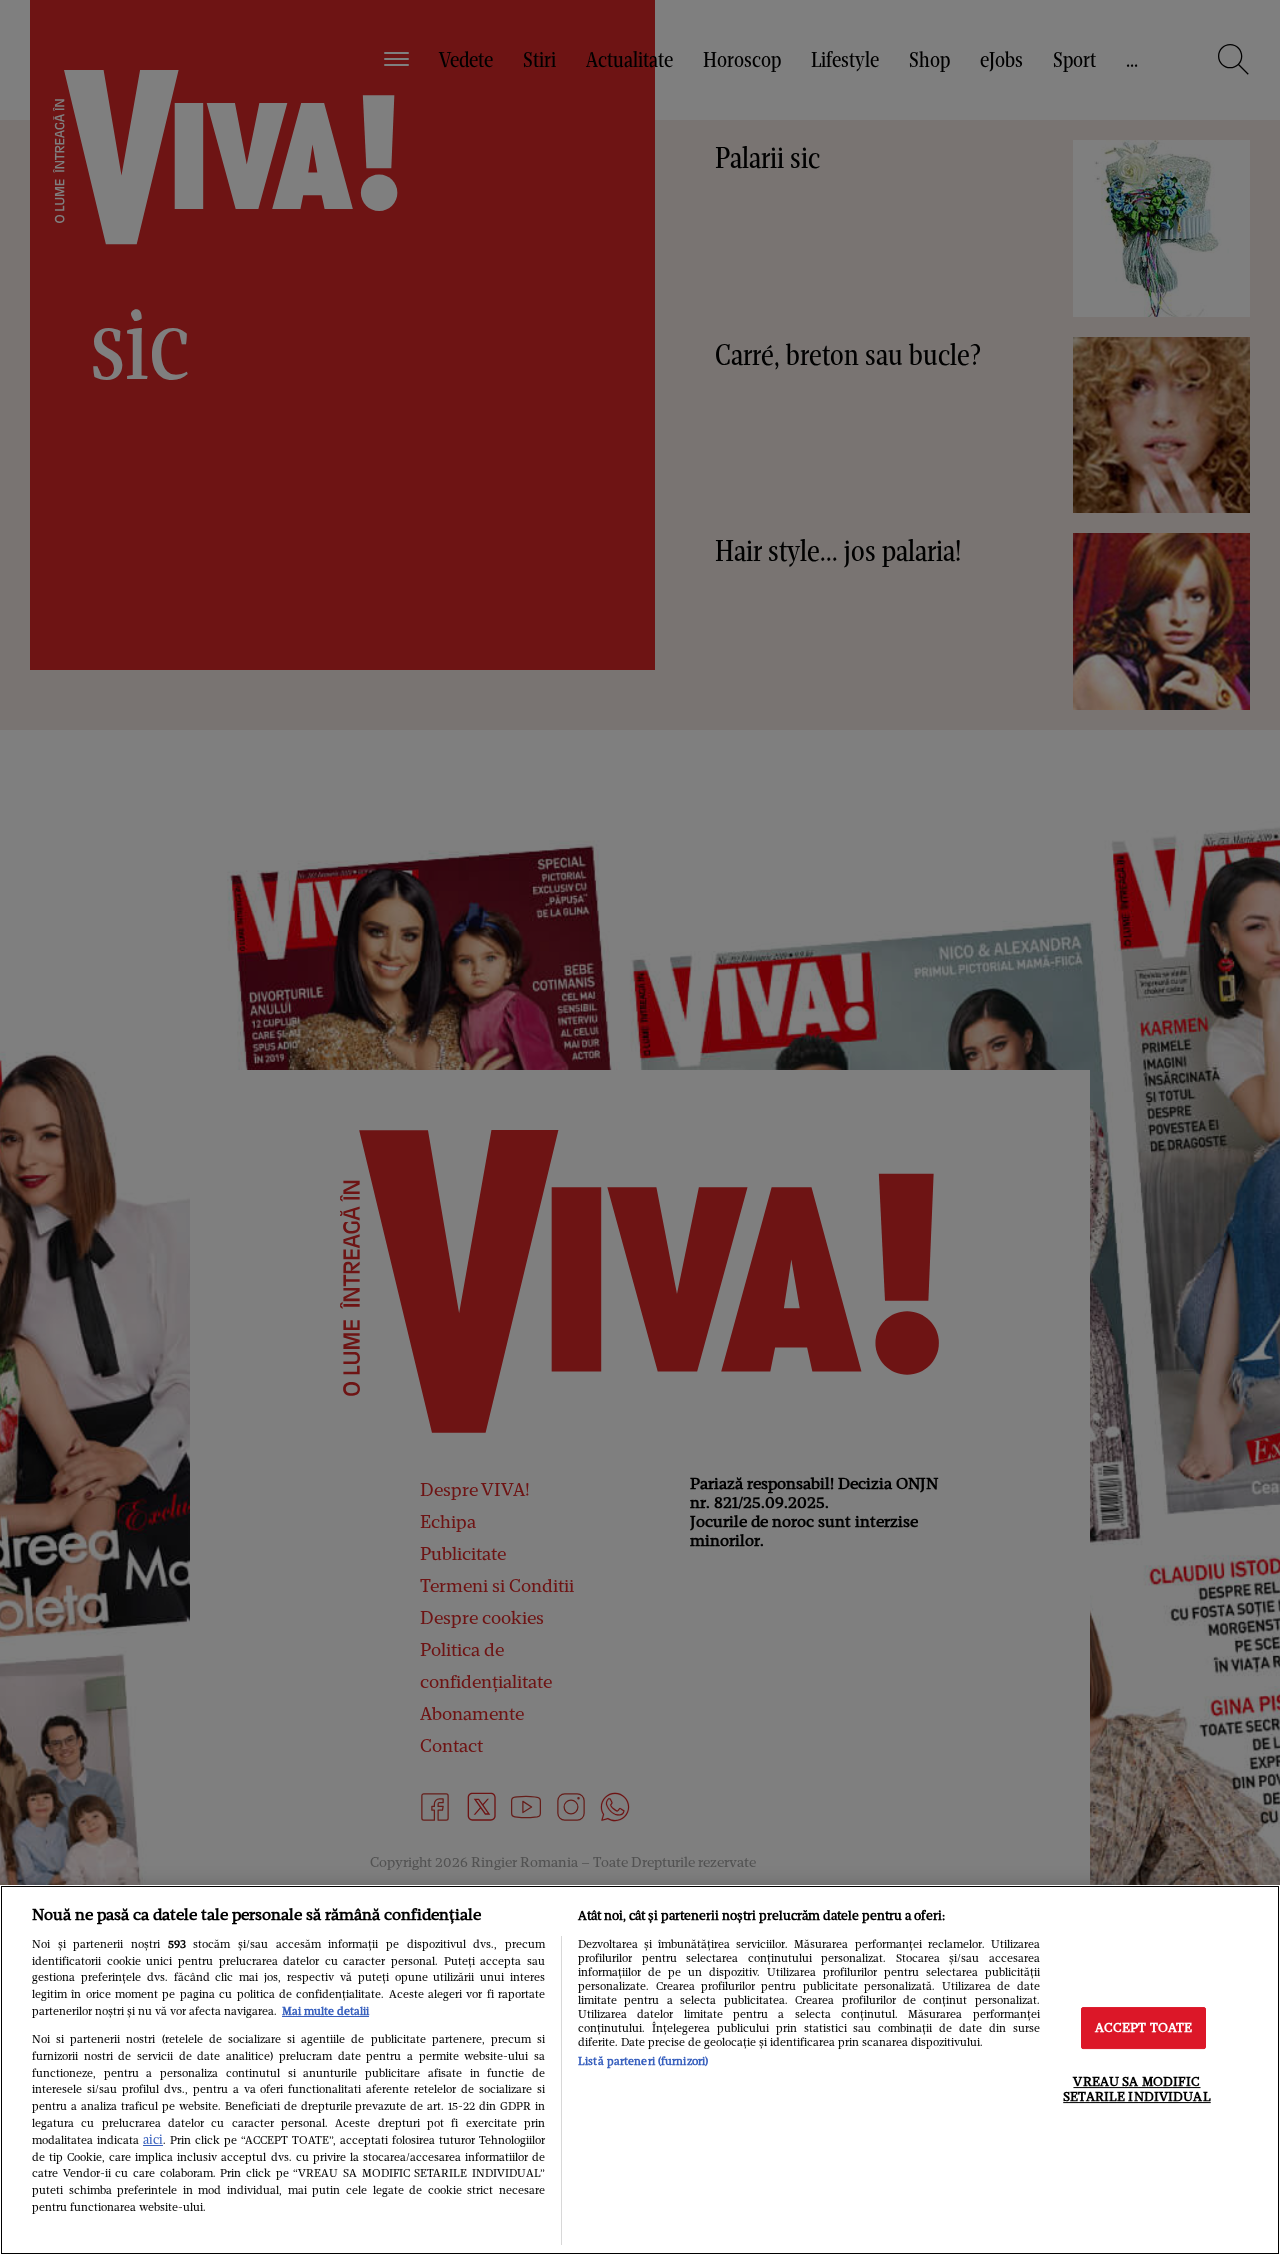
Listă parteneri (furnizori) (643, 2061)
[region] (640, 2070)
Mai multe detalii (325, 2011)
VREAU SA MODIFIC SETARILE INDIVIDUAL (1136, 2089)
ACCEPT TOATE (1144, 2027)
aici (153, 2139)
